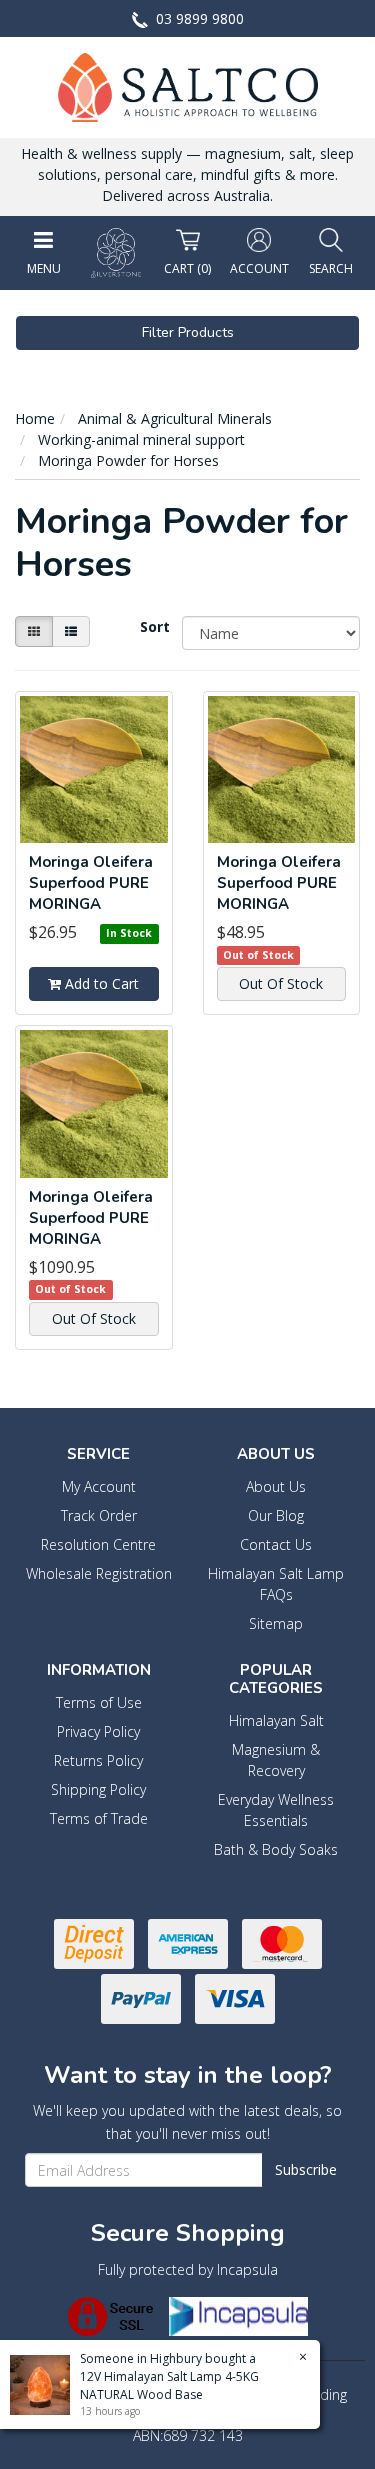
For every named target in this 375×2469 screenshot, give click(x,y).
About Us (276, 1486)
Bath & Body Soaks (276, 1849)
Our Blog (276, 1515)
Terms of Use (99, 1702)
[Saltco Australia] (188, 85)
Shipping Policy (98, 1789)
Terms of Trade (99, 1818)
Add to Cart (100, 983)
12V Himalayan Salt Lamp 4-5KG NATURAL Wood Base (169, 2385)
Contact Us (276, 1544)
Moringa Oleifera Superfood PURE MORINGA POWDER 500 (91, 893)
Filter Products (188, 332)
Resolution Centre (98, 1544)
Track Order (99, 1515)
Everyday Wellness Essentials (276, 1810)
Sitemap (276, 1623)
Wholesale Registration (99, 1573)
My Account (99, 1486)
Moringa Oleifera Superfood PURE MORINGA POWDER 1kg (279, 893)
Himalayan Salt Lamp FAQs (276, 1584)
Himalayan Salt (276, 1720)
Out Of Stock (281, 983)
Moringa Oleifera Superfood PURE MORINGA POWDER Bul (91, 1228)
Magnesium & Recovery (276, 1760)
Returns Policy (98, 1760)
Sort (153, 626)
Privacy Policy (98, 1731)
